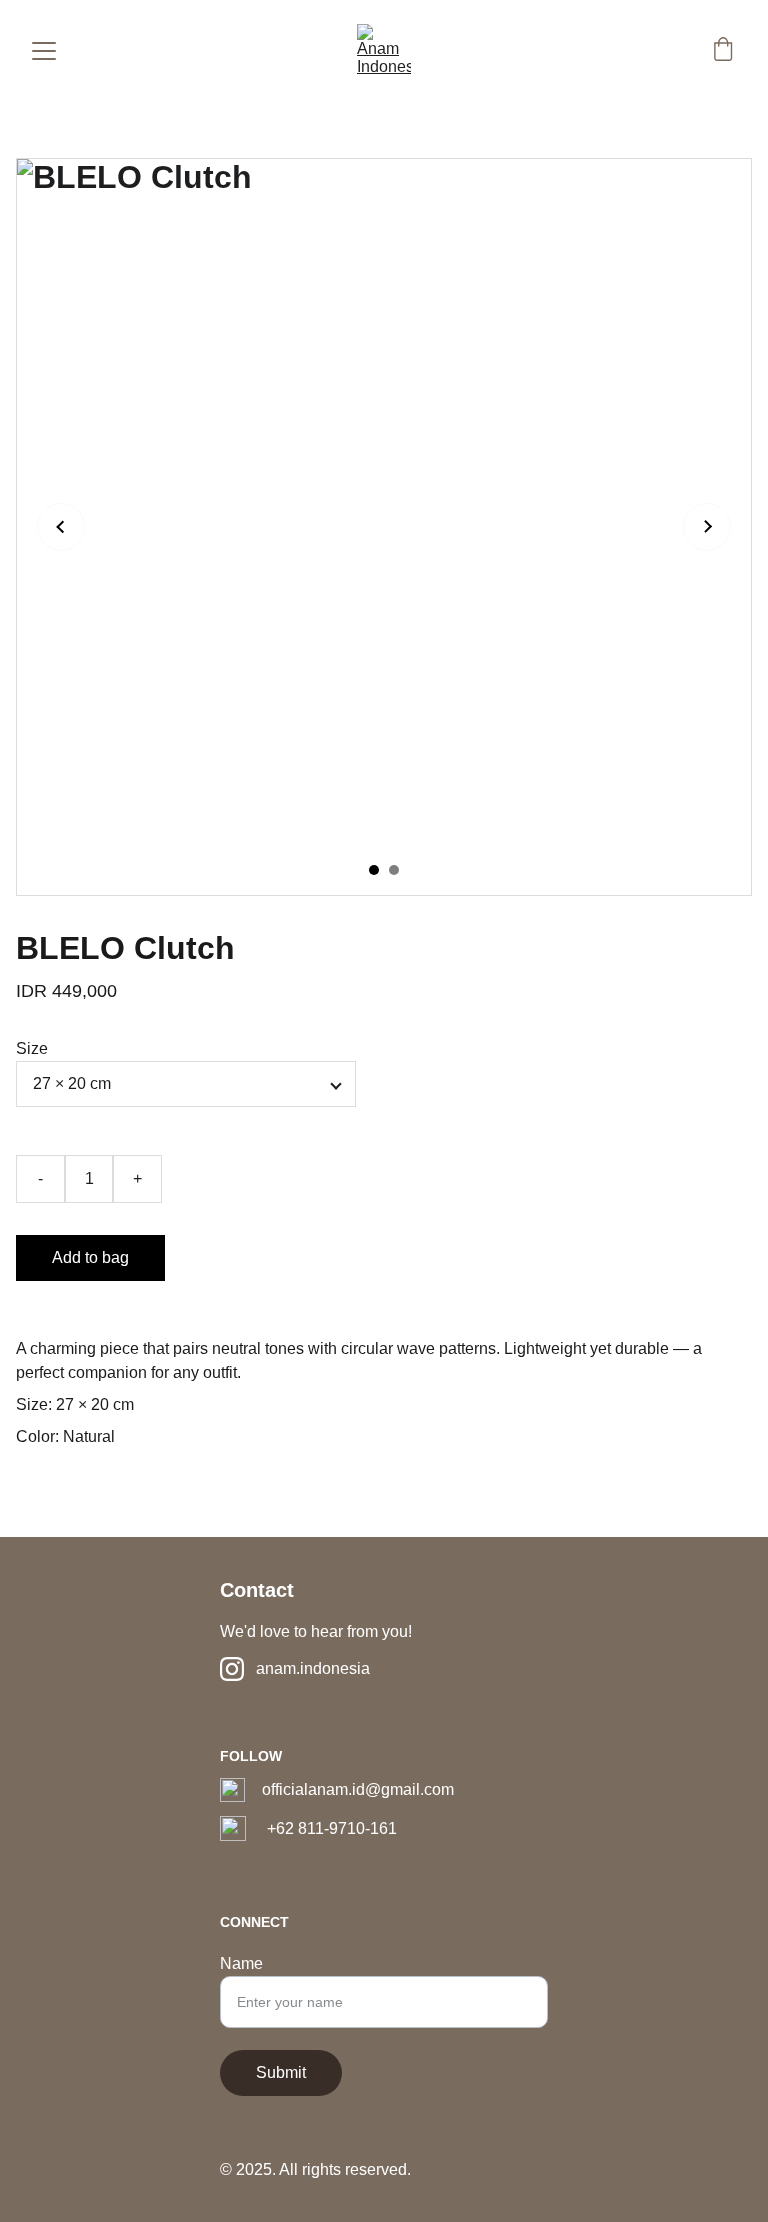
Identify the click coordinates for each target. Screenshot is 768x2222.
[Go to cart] (723, 51)
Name (241, 1963)
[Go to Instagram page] (232, 1669)
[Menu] (44, 51)
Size (32, 1048)
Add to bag (90, 1257)
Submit (281, 2072)
